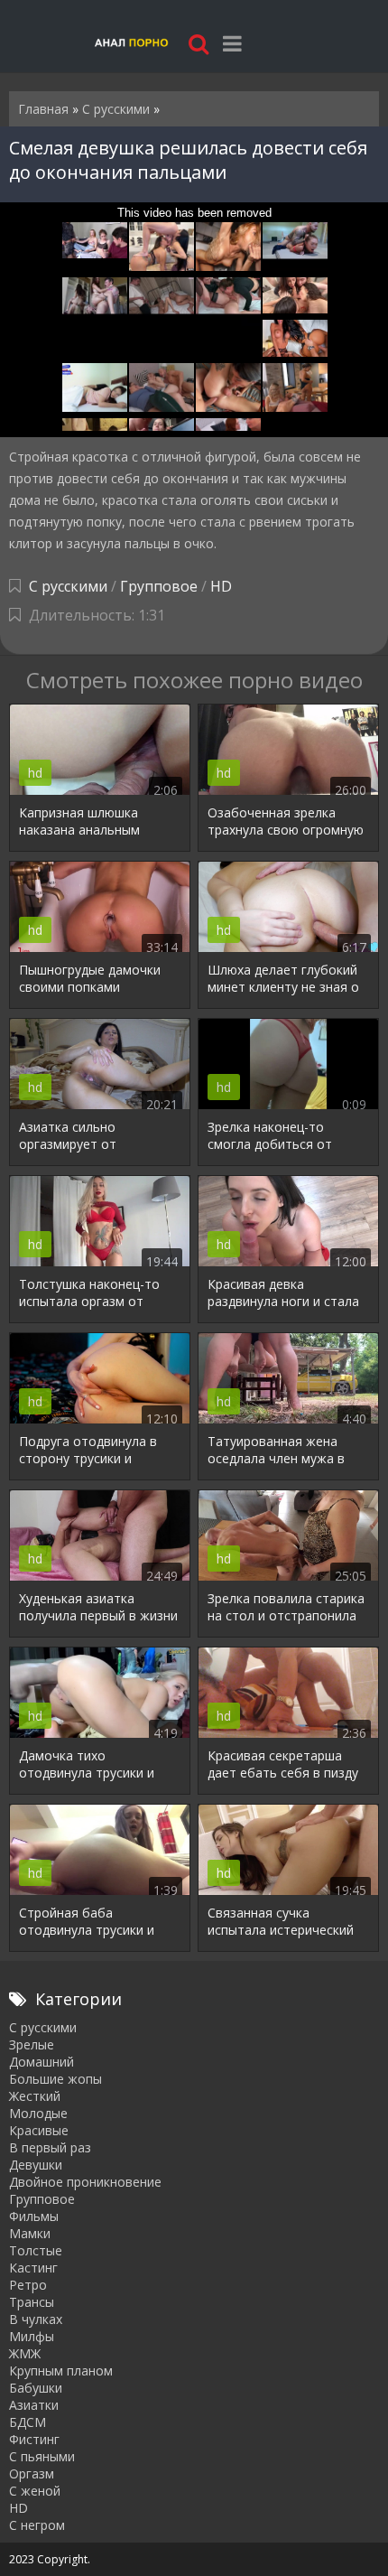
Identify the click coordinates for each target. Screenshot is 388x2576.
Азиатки (34, 2405)
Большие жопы (55, 2079)
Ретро (28, 2285)
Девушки (36, 2165)
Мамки (30, 2233)
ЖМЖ (25, 2353)
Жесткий (35, 2096)
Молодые (38, 2113)
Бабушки (36, 2388)
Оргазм (32, 2473)
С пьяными (42, 2456)
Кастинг (33, 2268)
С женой (35, 2491)
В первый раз (50, 2147)
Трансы (32, 2302)
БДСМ (28, 2422)
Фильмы (34, 2216)
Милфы (32, 2336)
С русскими (68, 586)
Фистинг (34, 2439)
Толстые (36, 2250)
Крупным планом (61, 2371)
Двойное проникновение (85, 2182)
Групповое (159, 586)
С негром (37, 2525)
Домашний (42, 2062)
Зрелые (32, 2044)
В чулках (36, 2319)
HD (221, 586)
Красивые (39, 2130)
